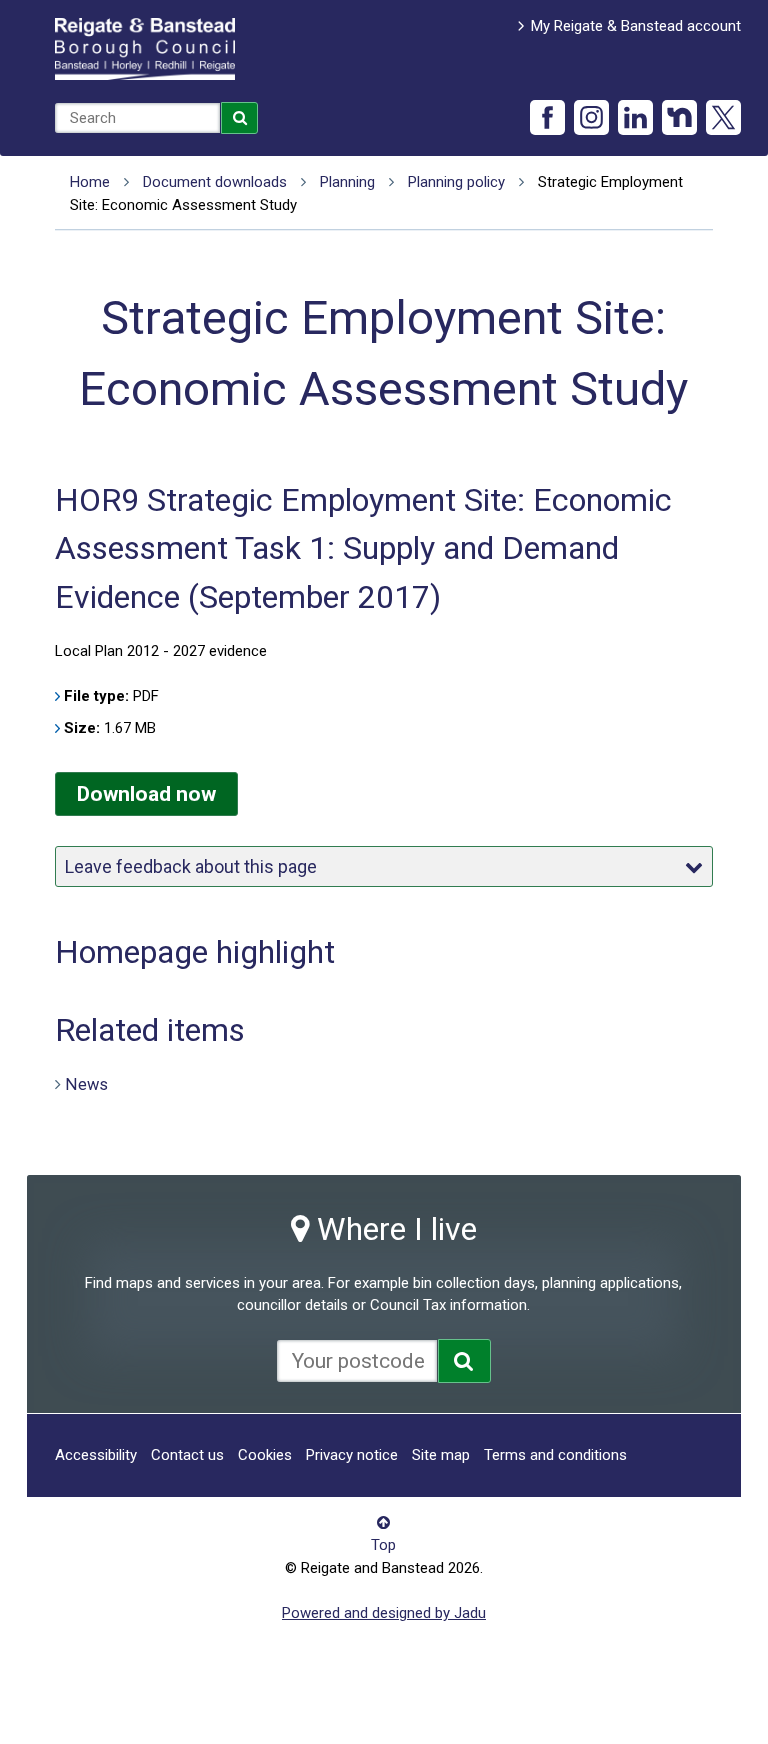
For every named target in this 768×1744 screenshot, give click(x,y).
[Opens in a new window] (464, 1361)
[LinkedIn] (635, 117)
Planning (347, 182)
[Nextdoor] (679, 117)
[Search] (240, 118)
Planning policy (456, 182)
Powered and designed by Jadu (384, 1613)
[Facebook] (547, 117)
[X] (723, 117)
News (86, 1083)
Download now (146, 794)
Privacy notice (352, 1455)
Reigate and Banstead (145, 49)
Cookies (265, 1455)
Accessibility (96, 1455)
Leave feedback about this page (191, 866)
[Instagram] (591, 117)
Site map (441, 1455)
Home (90, 182)
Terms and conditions (555, 1455)
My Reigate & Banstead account (636, 26)
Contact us (187, 1455)
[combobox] (137, 118)
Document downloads (215, 182)
